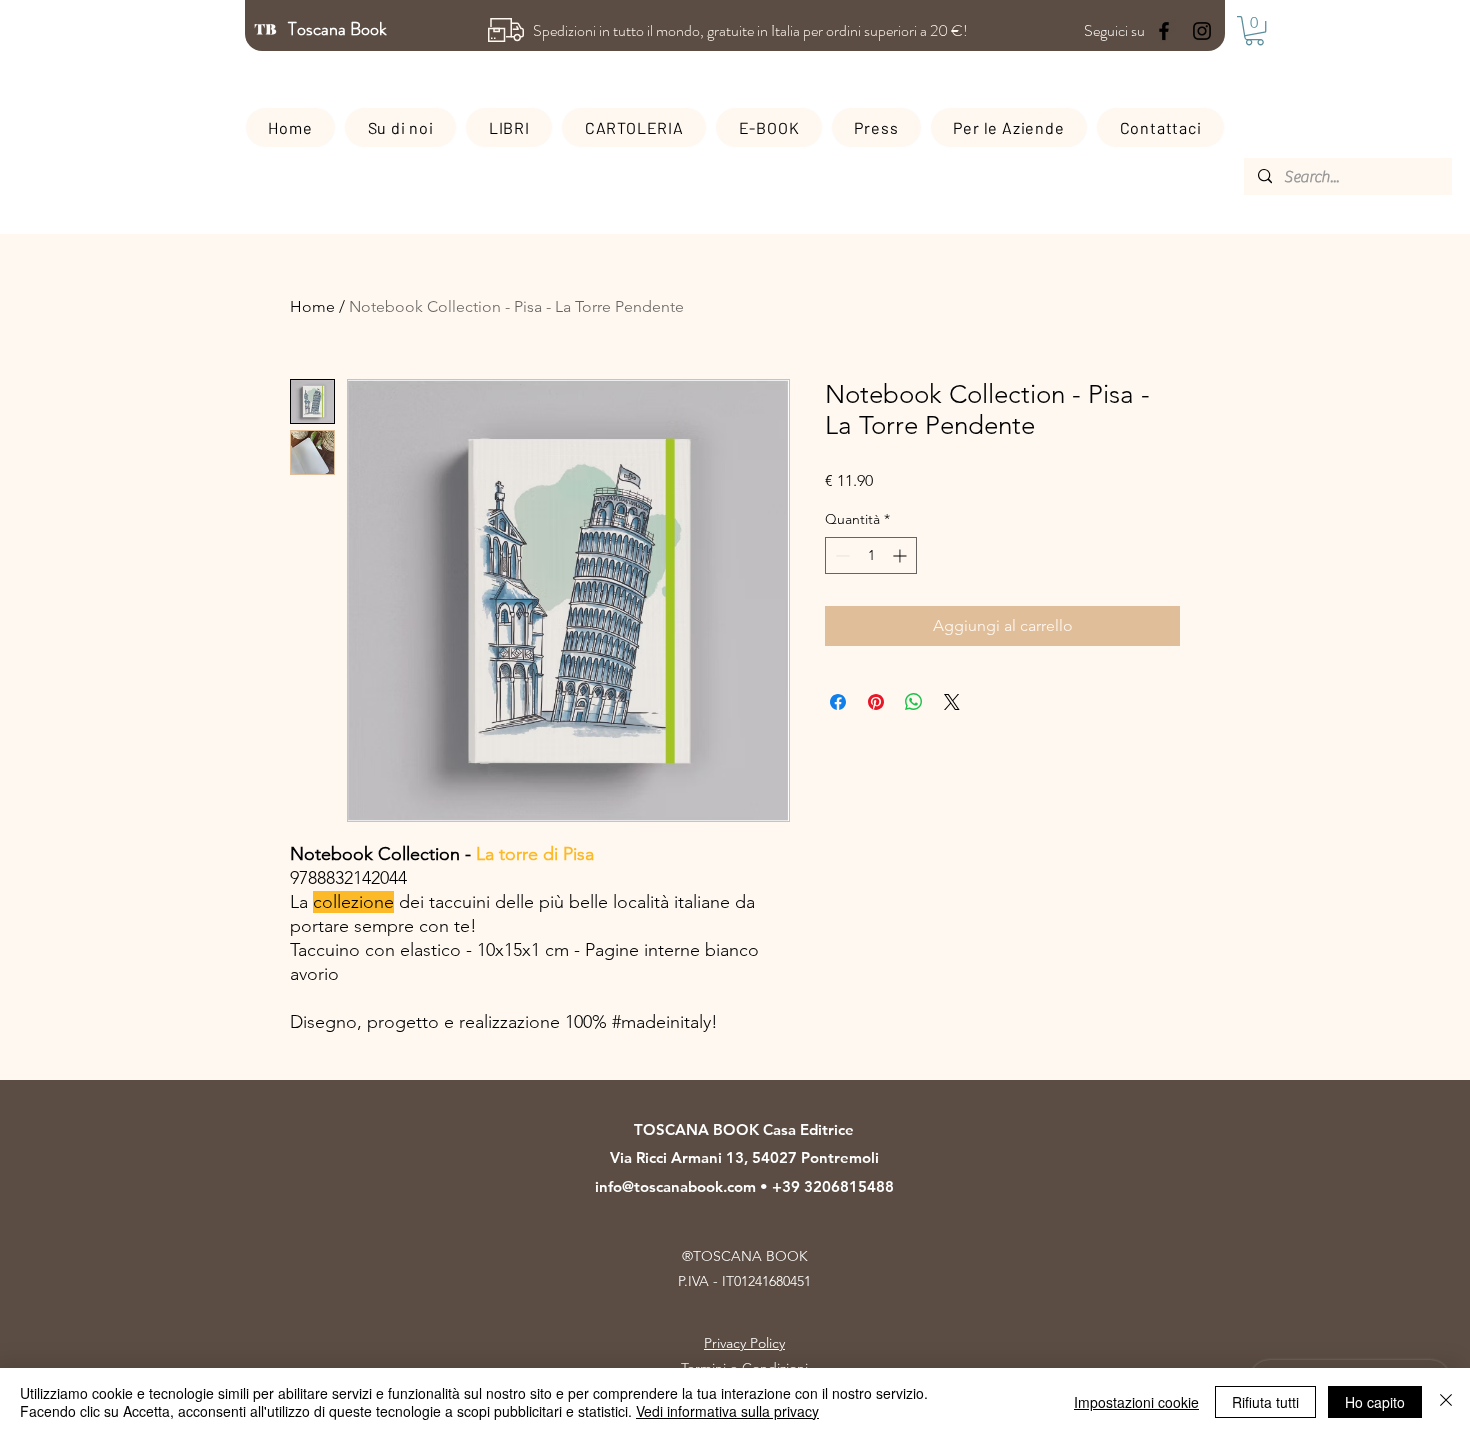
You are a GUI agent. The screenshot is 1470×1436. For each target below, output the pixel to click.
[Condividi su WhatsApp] (914, 702)
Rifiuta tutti (1265, 1402)
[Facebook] (1164, 31)
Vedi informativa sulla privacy (727, 1411)
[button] (1254, 30)
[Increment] (901, 555)
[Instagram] (1202, 31)
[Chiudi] (1446, 1402)
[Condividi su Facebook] (838, 702)
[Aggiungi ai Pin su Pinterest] (876, 702)
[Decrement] (840, 555)
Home (312, 306)
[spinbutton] (871, 555)
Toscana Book (339, 29)
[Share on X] (952, 702)
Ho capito (1375, 1402)
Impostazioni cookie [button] (1136, 1402)
